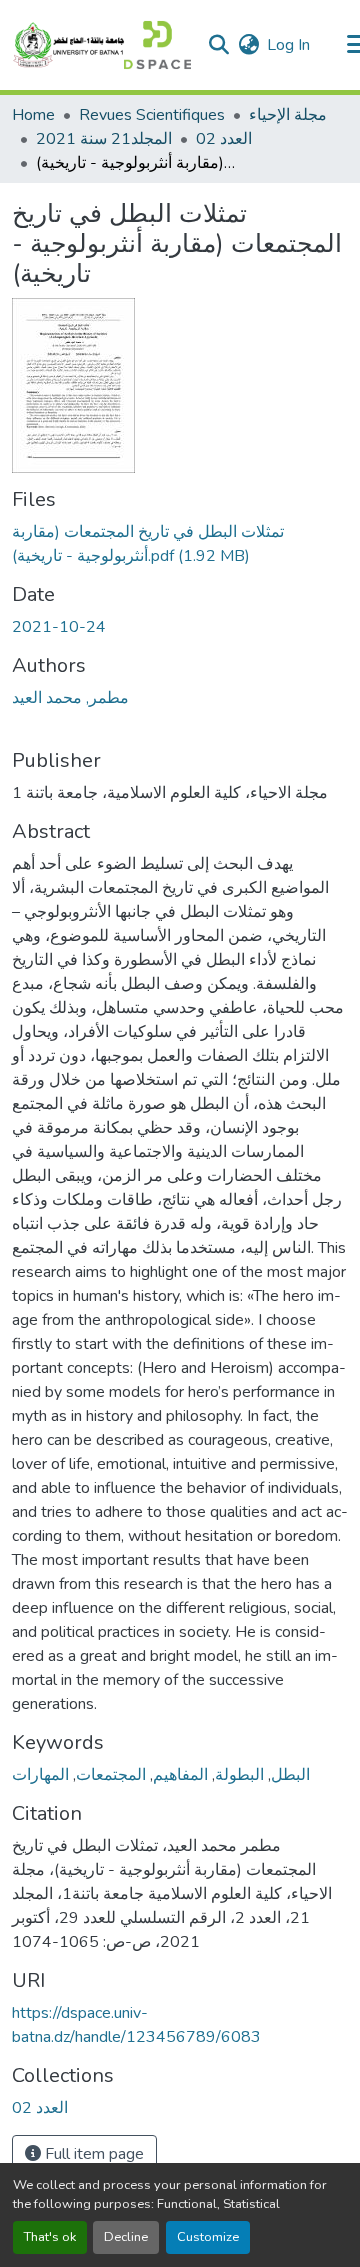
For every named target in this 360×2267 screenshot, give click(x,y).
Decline (126, 2237)
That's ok (50, 2237)
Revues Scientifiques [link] (152, 115)
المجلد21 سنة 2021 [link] (104, 139)
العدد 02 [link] (224, 139)
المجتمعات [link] (111, 1775)
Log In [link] (288, 45)
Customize (208, 2237)
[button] (101, 45)
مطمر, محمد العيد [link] (70, 698)
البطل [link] (290, 1775)
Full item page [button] (92, 2154)
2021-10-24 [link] (59, 627)
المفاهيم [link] (180, 1775)
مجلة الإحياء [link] (288, 115)
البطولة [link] (239, 1775)
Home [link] (33, 115)
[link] (180, 544)
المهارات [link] (40, 1775)
